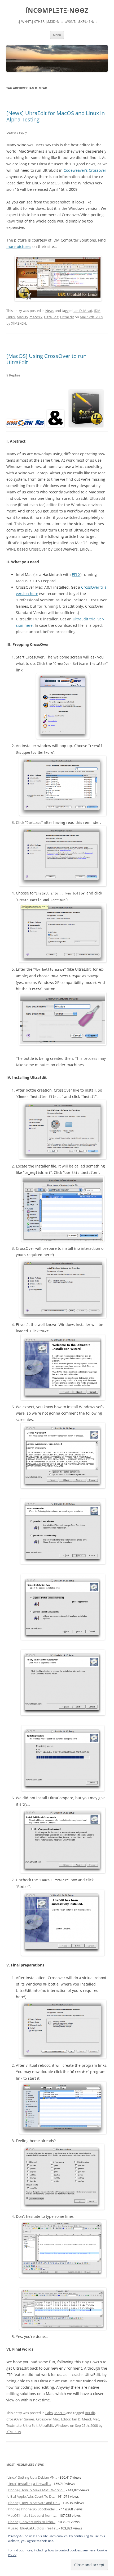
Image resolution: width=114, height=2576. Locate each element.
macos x (36, 317)
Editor (66, 2419)
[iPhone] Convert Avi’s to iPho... (31, 2522)
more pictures (19, 246)
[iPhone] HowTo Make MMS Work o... (36, 2490)
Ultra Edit (51, 317)
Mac (96, 2419)
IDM (97, 311)
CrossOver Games (20, 2419)
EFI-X (76, 574)
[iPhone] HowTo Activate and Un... (33, 2503)
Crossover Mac (48, 2419)
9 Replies (13, 375)
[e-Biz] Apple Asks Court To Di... (30, 2496)
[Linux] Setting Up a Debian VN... (32, 2477)
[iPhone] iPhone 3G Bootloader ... (32, 2509)
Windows (62, 2425)
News (50, 311)
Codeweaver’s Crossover (85, 170)
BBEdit (90, 2413)
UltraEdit (67, 317)
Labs (49, 2413)
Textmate (14, 2425)
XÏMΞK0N (19, 323)
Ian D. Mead (83, 311)
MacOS (22, 317)
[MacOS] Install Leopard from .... (31, 2515)
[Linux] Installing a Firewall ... (29, 2484)
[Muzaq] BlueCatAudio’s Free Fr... (32, 2528)
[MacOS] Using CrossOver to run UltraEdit (46, 359)
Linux (11, 317)
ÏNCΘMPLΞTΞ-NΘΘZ (57, 10)
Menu (57, 35)
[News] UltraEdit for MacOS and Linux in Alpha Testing (56, 116)
